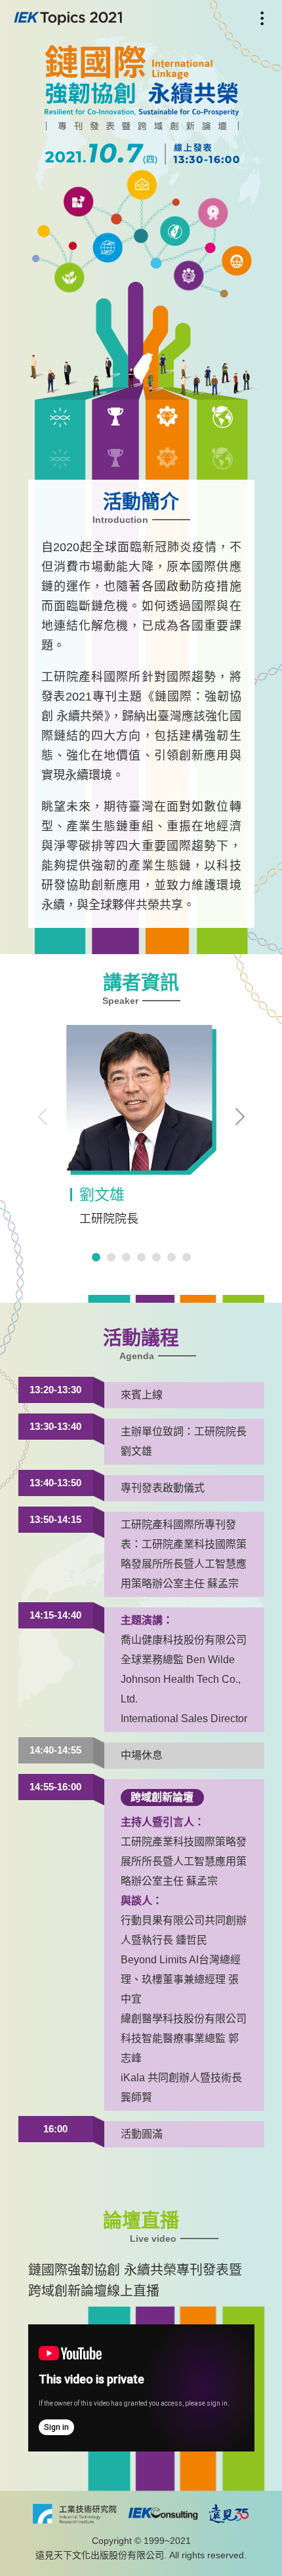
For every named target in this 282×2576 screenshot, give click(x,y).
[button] (240, 1117)
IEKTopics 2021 (68, 18)
